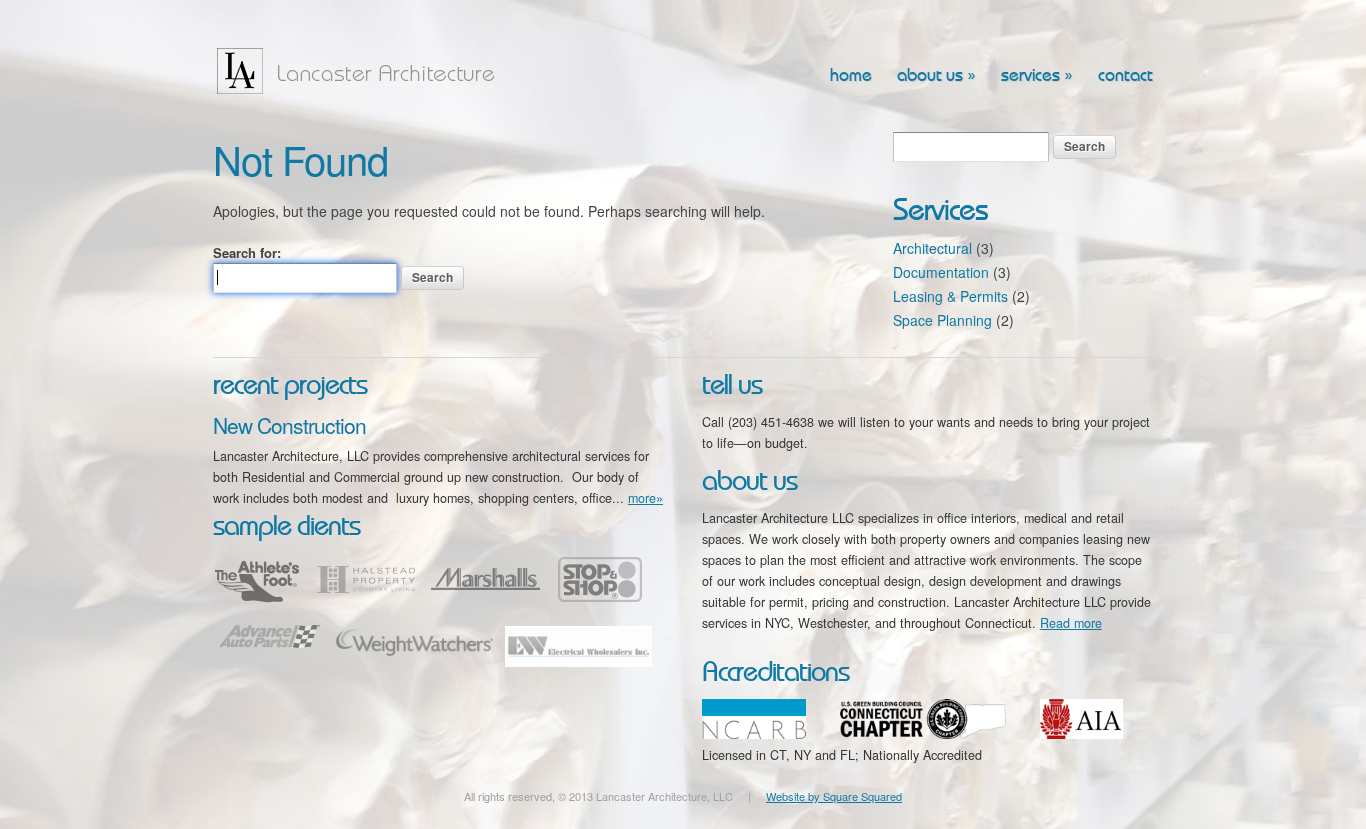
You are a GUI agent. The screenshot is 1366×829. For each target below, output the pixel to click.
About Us (936, 76)
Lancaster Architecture (363, 71)
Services (1037, 76)
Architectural (932, 248)
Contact (1125, 76)
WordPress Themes (1115, 813)
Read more (1071, 623)
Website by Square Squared (834, 796)
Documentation (941, 272)
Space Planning (942, 320)
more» (645, 498)
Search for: (247, 252)
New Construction (289, 425)
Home (851, 76)
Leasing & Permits (950, 296)
